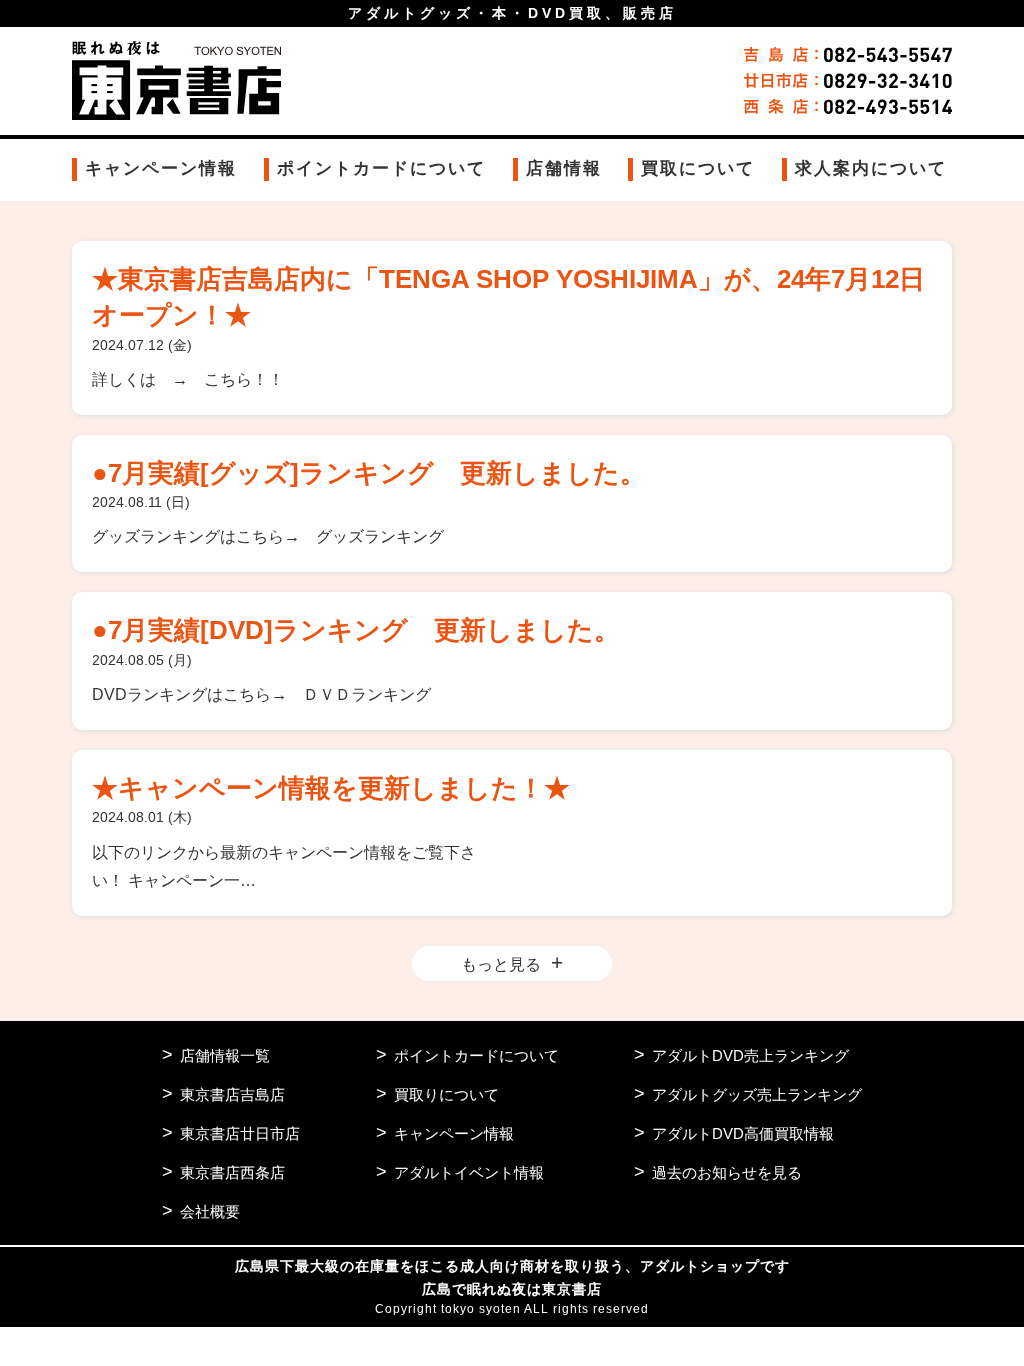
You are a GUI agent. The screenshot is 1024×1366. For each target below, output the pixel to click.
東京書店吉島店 (232, 1094)
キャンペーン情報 (161, 168)
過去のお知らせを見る (727, 1172)
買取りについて (446, 1094)
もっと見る (501, 964)
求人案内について (871, 168)
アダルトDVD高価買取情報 (743, 1133)
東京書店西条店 (232, 1172)
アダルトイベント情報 (469, 1172)
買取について (698, 168)
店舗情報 (564, 168)
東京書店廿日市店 (240, 1133)
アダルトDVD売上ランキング (750, 1055)
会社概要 (210, 1211)
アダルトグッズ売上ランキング (757, 1094)
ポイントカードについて (381, 168)
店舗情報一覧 (225, 1055)
